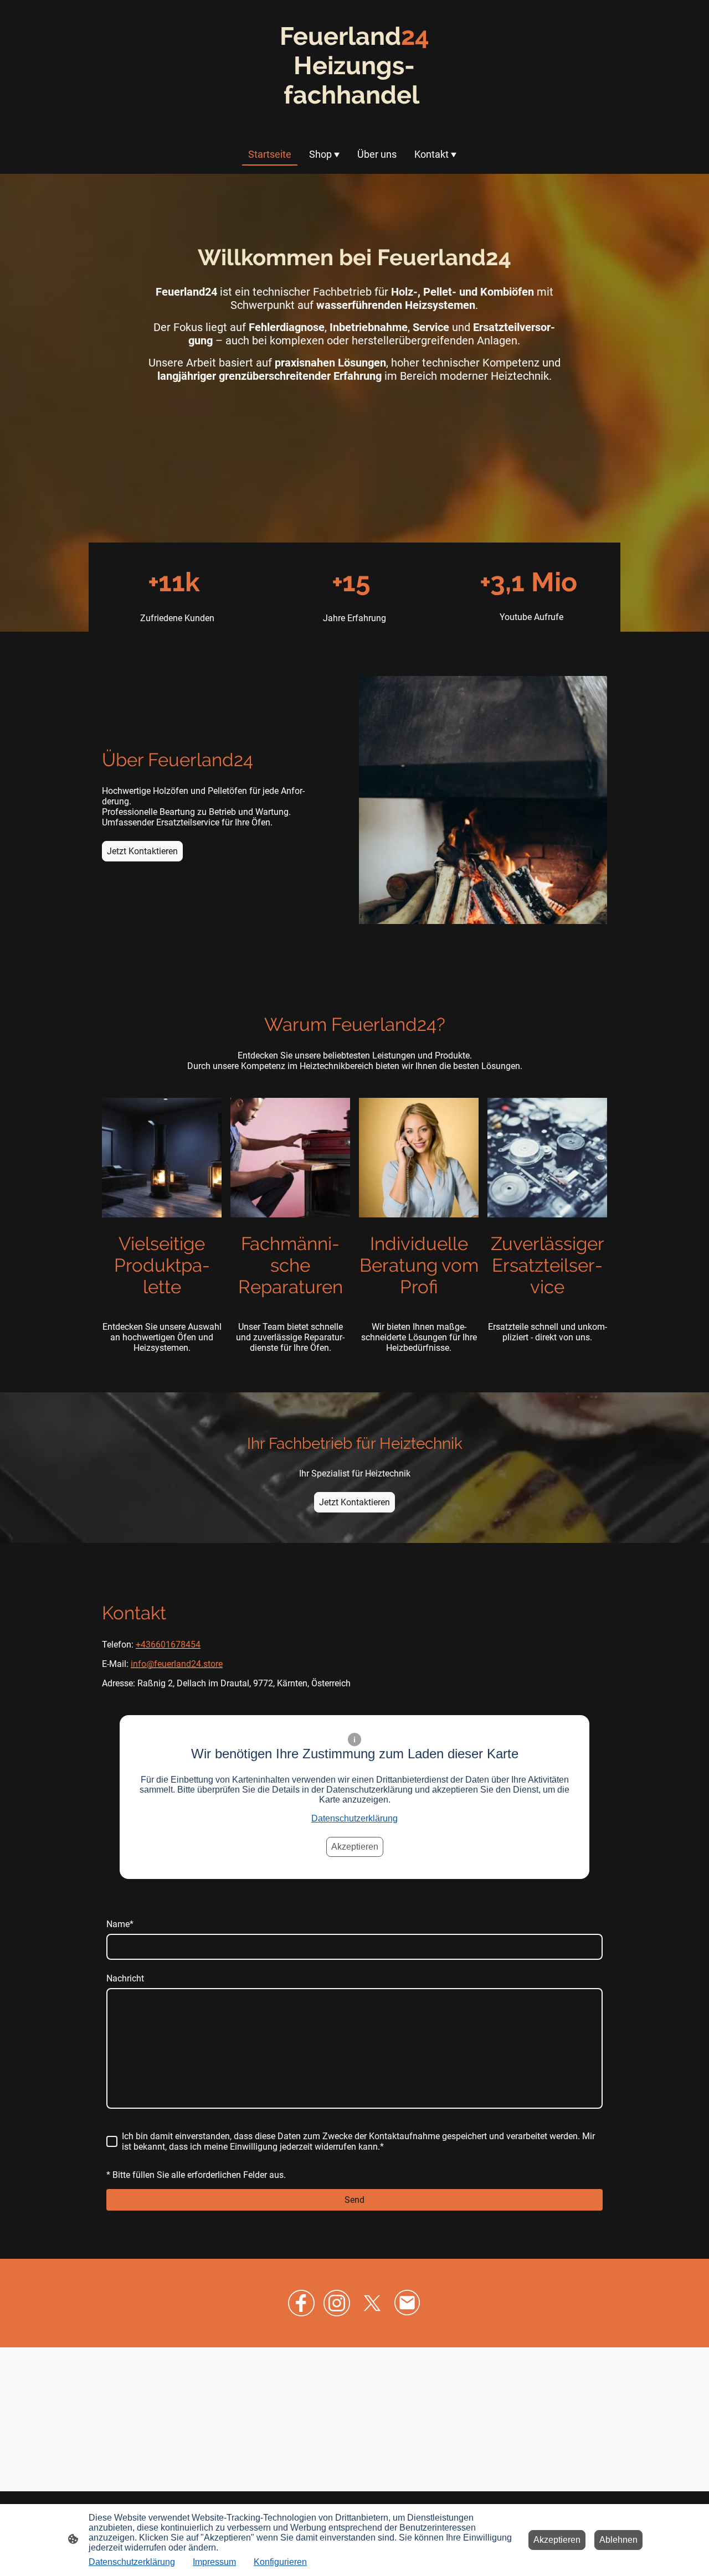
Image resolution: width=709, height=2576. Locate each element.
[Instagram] (337, 2303)
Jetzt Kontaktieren (142, 851)
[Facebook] (301, 2303)
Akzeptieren (355, 1847)
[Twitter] (372, 2303)
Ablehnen (618, 2540)
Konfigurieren (280, 2562)
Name (120, 1924)
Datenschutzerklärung (354, 1818)
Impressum (214, 2562)
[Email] (408, 2303)
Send (354, 2200)
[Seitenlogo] (354, 120)
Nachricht (125, 1978)
